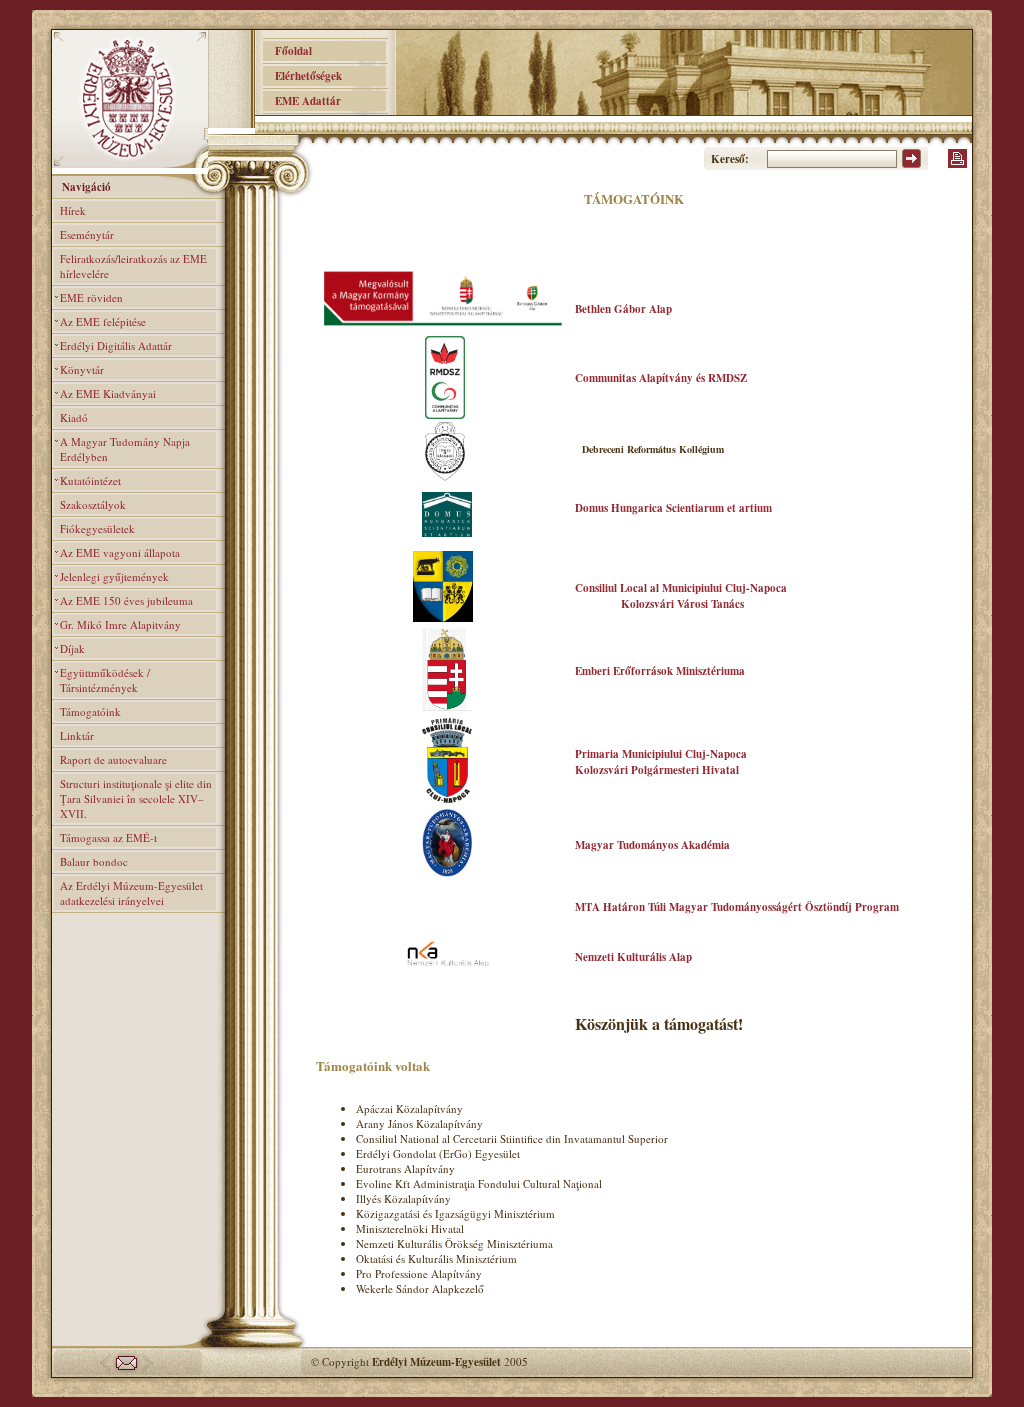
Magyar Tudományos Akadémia (652, 845)
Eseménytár (87, 234)
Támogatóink (90, 711)
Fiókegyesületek (97, 528)
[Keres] (911, 164)
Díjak (72, 648)
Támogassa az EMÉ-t (108, 837)
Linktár (77, 735)
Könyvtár (82, 369)
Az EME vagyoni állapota (120, 552)
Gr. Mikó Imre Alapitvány (120, 624)
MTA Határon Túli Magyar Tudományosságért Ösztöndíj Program (737, 907)
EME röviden (91, 297)
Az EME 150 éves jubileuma (126, 600)
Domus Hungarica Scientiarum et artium (673, 508)
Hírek (73, 210)
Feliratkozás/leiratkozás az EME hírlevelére (133, 266)
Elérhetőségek (302, 76)
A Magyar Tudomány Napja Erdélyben (125, 449)
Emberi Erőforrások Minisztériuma (660, 671)
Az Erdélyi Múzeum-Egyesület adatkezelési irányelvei (131, 893)
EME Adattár (302, 101)
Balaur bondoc (94, 861)
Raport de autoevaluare (113, 759)
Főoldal (287, 51)
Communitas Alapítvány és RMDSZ (661, 378)
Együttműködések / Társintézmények (105, 680)
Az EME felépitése (103, 321)
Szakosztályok (93, 504)
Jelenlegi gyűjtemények (114, 576)
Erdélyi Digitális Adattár (116, 345)
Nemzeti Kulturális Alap (633, 957)
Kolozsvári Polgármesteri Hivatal (657, 770)
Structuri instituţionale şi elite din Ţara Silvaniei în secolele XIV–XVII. (136, 798)
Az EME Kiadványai (108, 393)
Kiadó (74, 417)
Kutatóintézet (90, 480)
